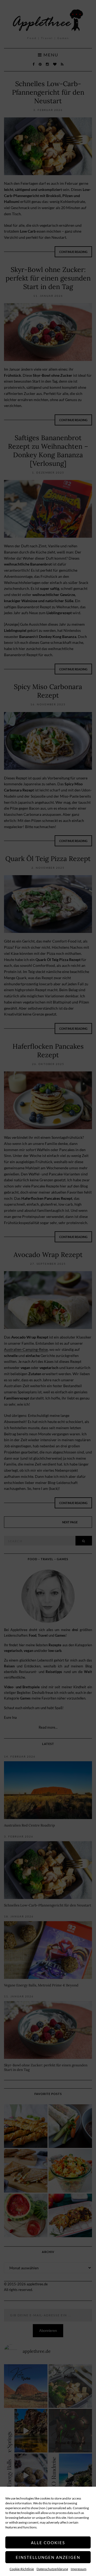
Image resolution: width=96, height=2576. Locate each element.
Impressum (79, 2569)
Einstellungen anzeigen (48, 2557)
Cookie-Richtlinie (22, 2569)
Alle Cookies (48, 2543)
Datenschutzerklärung (52, 2569)
